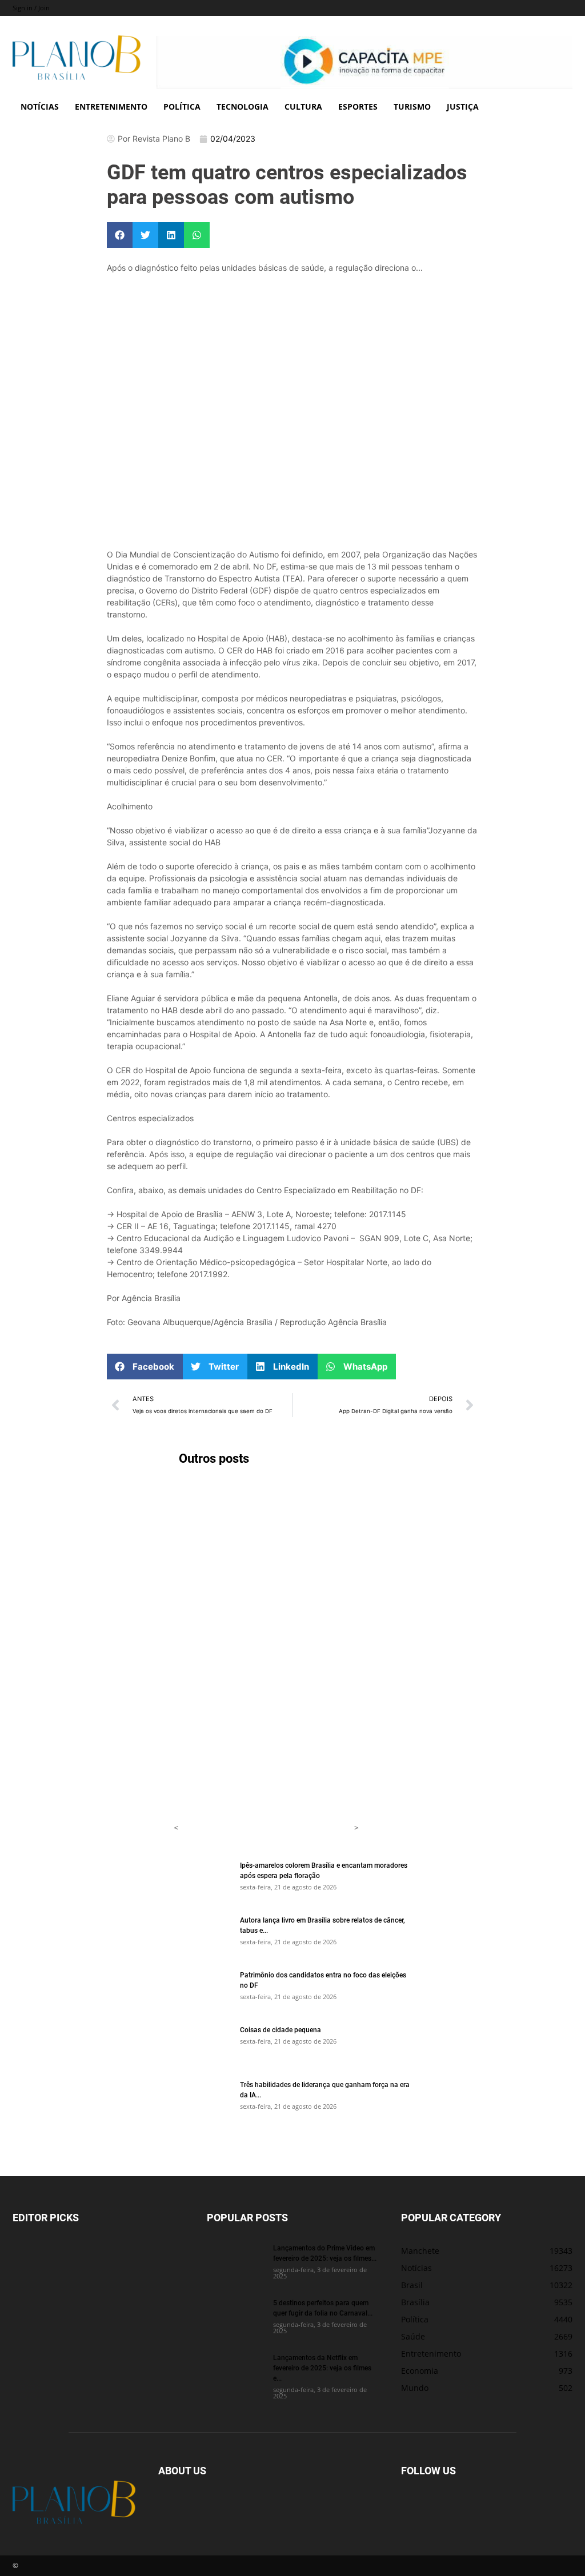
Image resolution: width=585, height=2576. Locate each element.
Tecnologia (243, 107)
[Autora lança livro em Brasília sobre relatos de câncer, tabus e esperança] (202, 1935)
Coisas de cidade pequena (281, 2029)
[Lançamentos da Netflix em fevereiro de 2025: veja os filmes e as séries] (235, 2372)
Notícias (40, 107)
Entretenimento (111, 107)
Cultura (303, 107)
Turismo (412, 107)
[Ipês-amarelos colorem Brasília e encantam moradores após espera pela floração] (202, 1880)
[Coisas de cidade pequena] (202, 2044)
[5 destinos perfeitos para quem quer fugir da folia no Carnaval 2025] (235, 2317)
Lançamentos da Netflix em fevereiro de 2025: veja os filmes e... (322, 2368)
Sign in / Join (31, 8)
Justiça (463, 107)
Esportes (358, 107)
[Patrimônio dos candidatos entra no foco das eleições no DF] (202, 1989)
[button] (120, 235)
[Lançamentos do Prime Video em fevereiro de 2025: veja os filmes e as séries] (235, 2262)
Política (182, 107)
